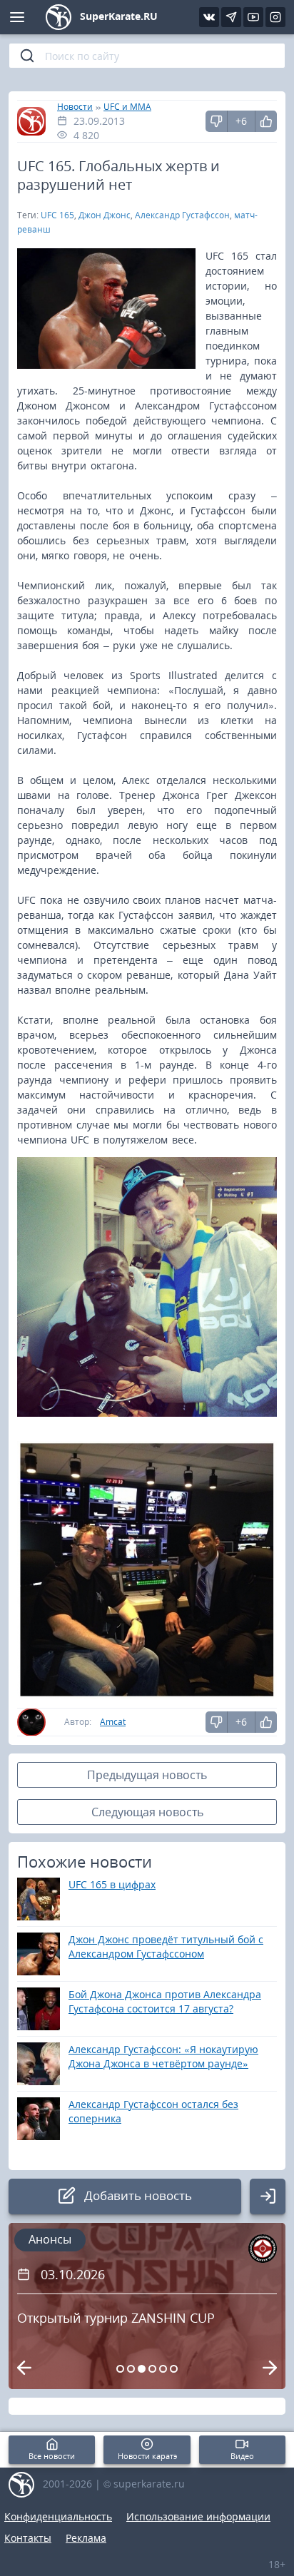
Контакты (28, 2538)
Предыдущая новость (147, 1775)
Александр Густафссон (182, 215)
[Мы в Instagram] (275, 17)
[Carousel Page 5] (163, 2369)
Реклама (86, 2538)
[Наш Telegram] (231, 17)
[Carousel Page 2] (131, 2369)
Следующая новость (147, 1812)
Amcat (113, 1722)
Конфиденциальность (58, 2516)
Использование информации (198, 2516)
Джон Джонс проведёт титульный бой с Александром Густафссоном (166, 1946)
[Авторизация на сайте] (268, 2196)
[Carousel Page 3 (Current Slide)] (142, 2369)
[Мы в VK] (209, 17)
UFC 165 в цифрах (112, 1884)
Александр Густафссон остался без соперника (153, 2111)
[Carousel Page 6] (174, 2369)
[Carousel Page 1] (120, 2369)
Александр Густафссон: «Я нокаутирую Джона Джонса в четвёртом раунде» (163, 2056)
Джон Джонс (105, 215)
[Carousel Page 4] (152, 2369)
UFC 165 (57, 215)
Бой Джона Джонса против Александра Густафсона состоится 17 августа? (165, 2001)
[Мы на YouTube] (253, 17)
